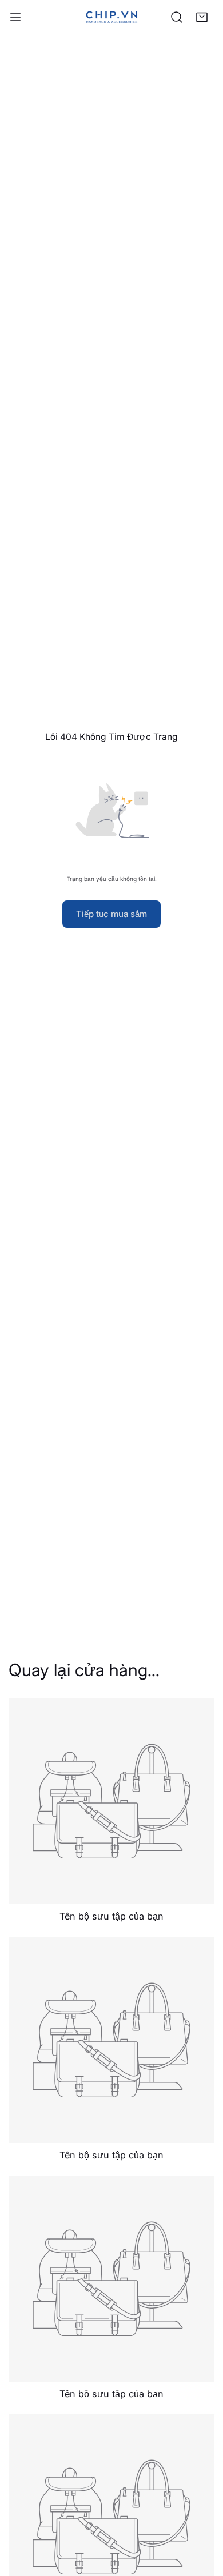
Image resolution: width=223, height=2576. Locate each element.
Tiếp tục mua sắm (111, 914)
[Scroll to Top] (202, 2515)
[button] (202, 17)
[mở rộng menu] (15, 17)
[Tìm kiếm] (177, 17)
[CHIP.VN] (111, 17)
